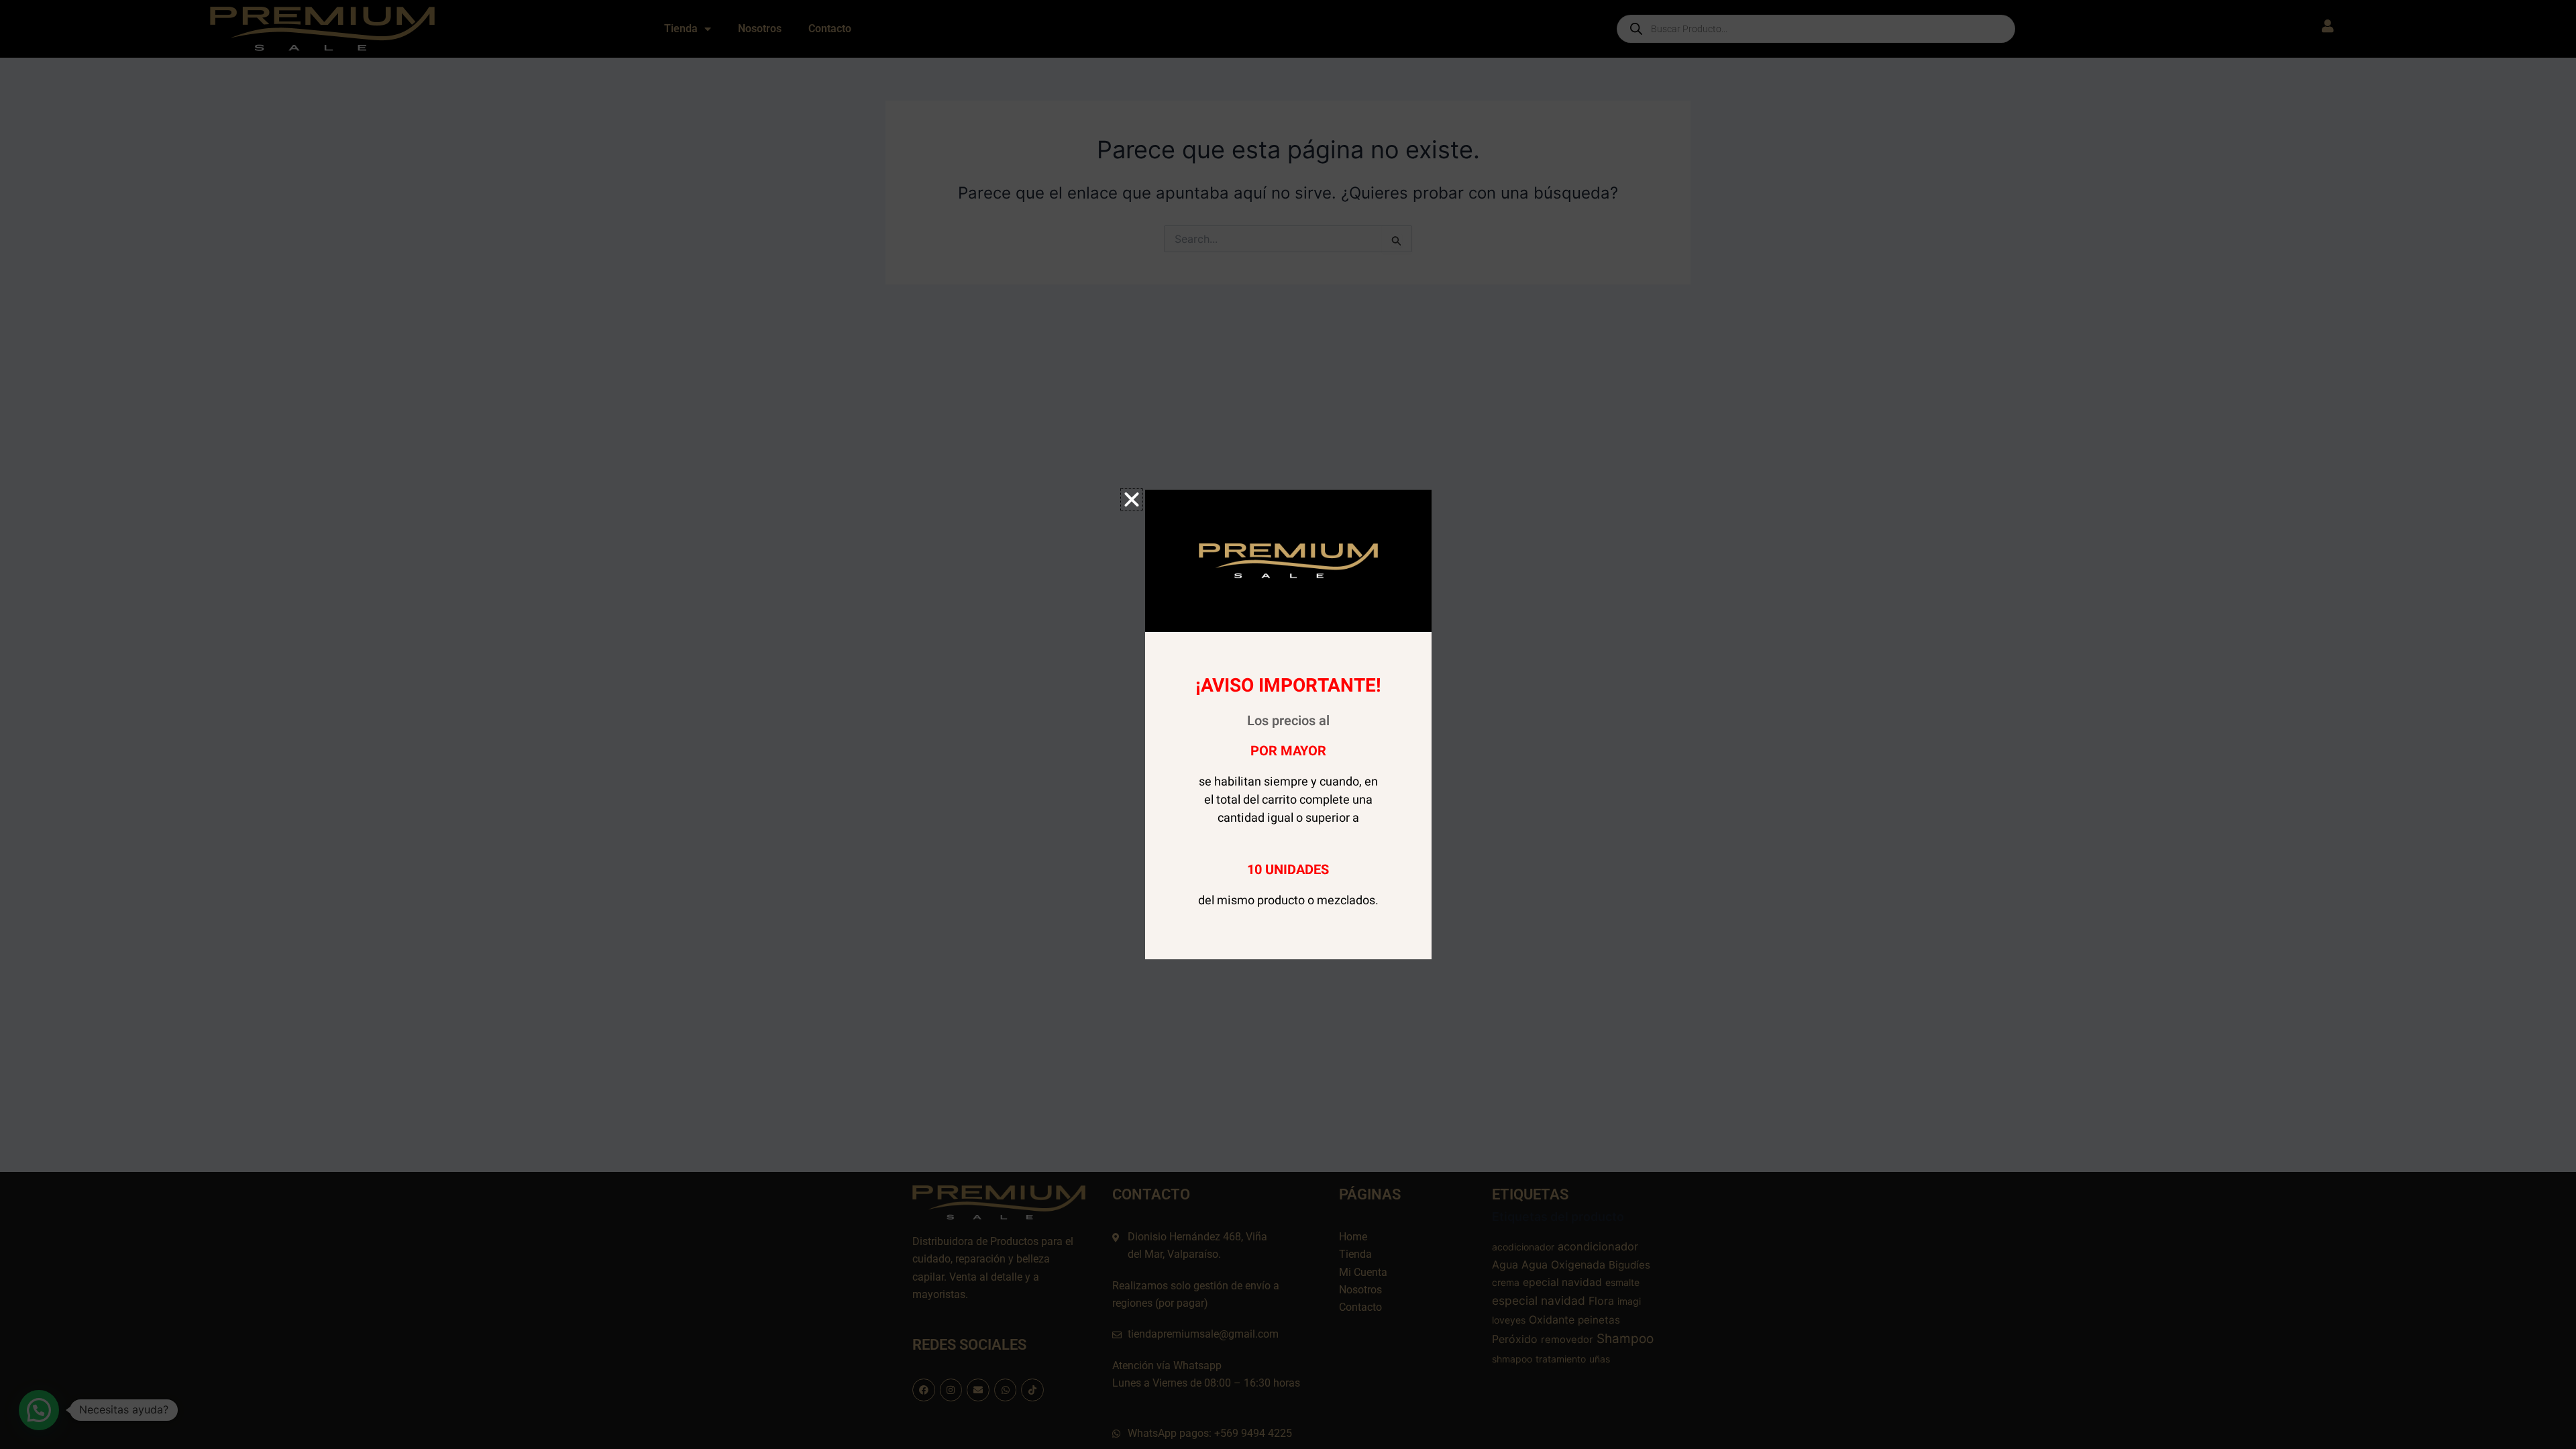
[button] (1132, 500)
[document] (1288, 724)
